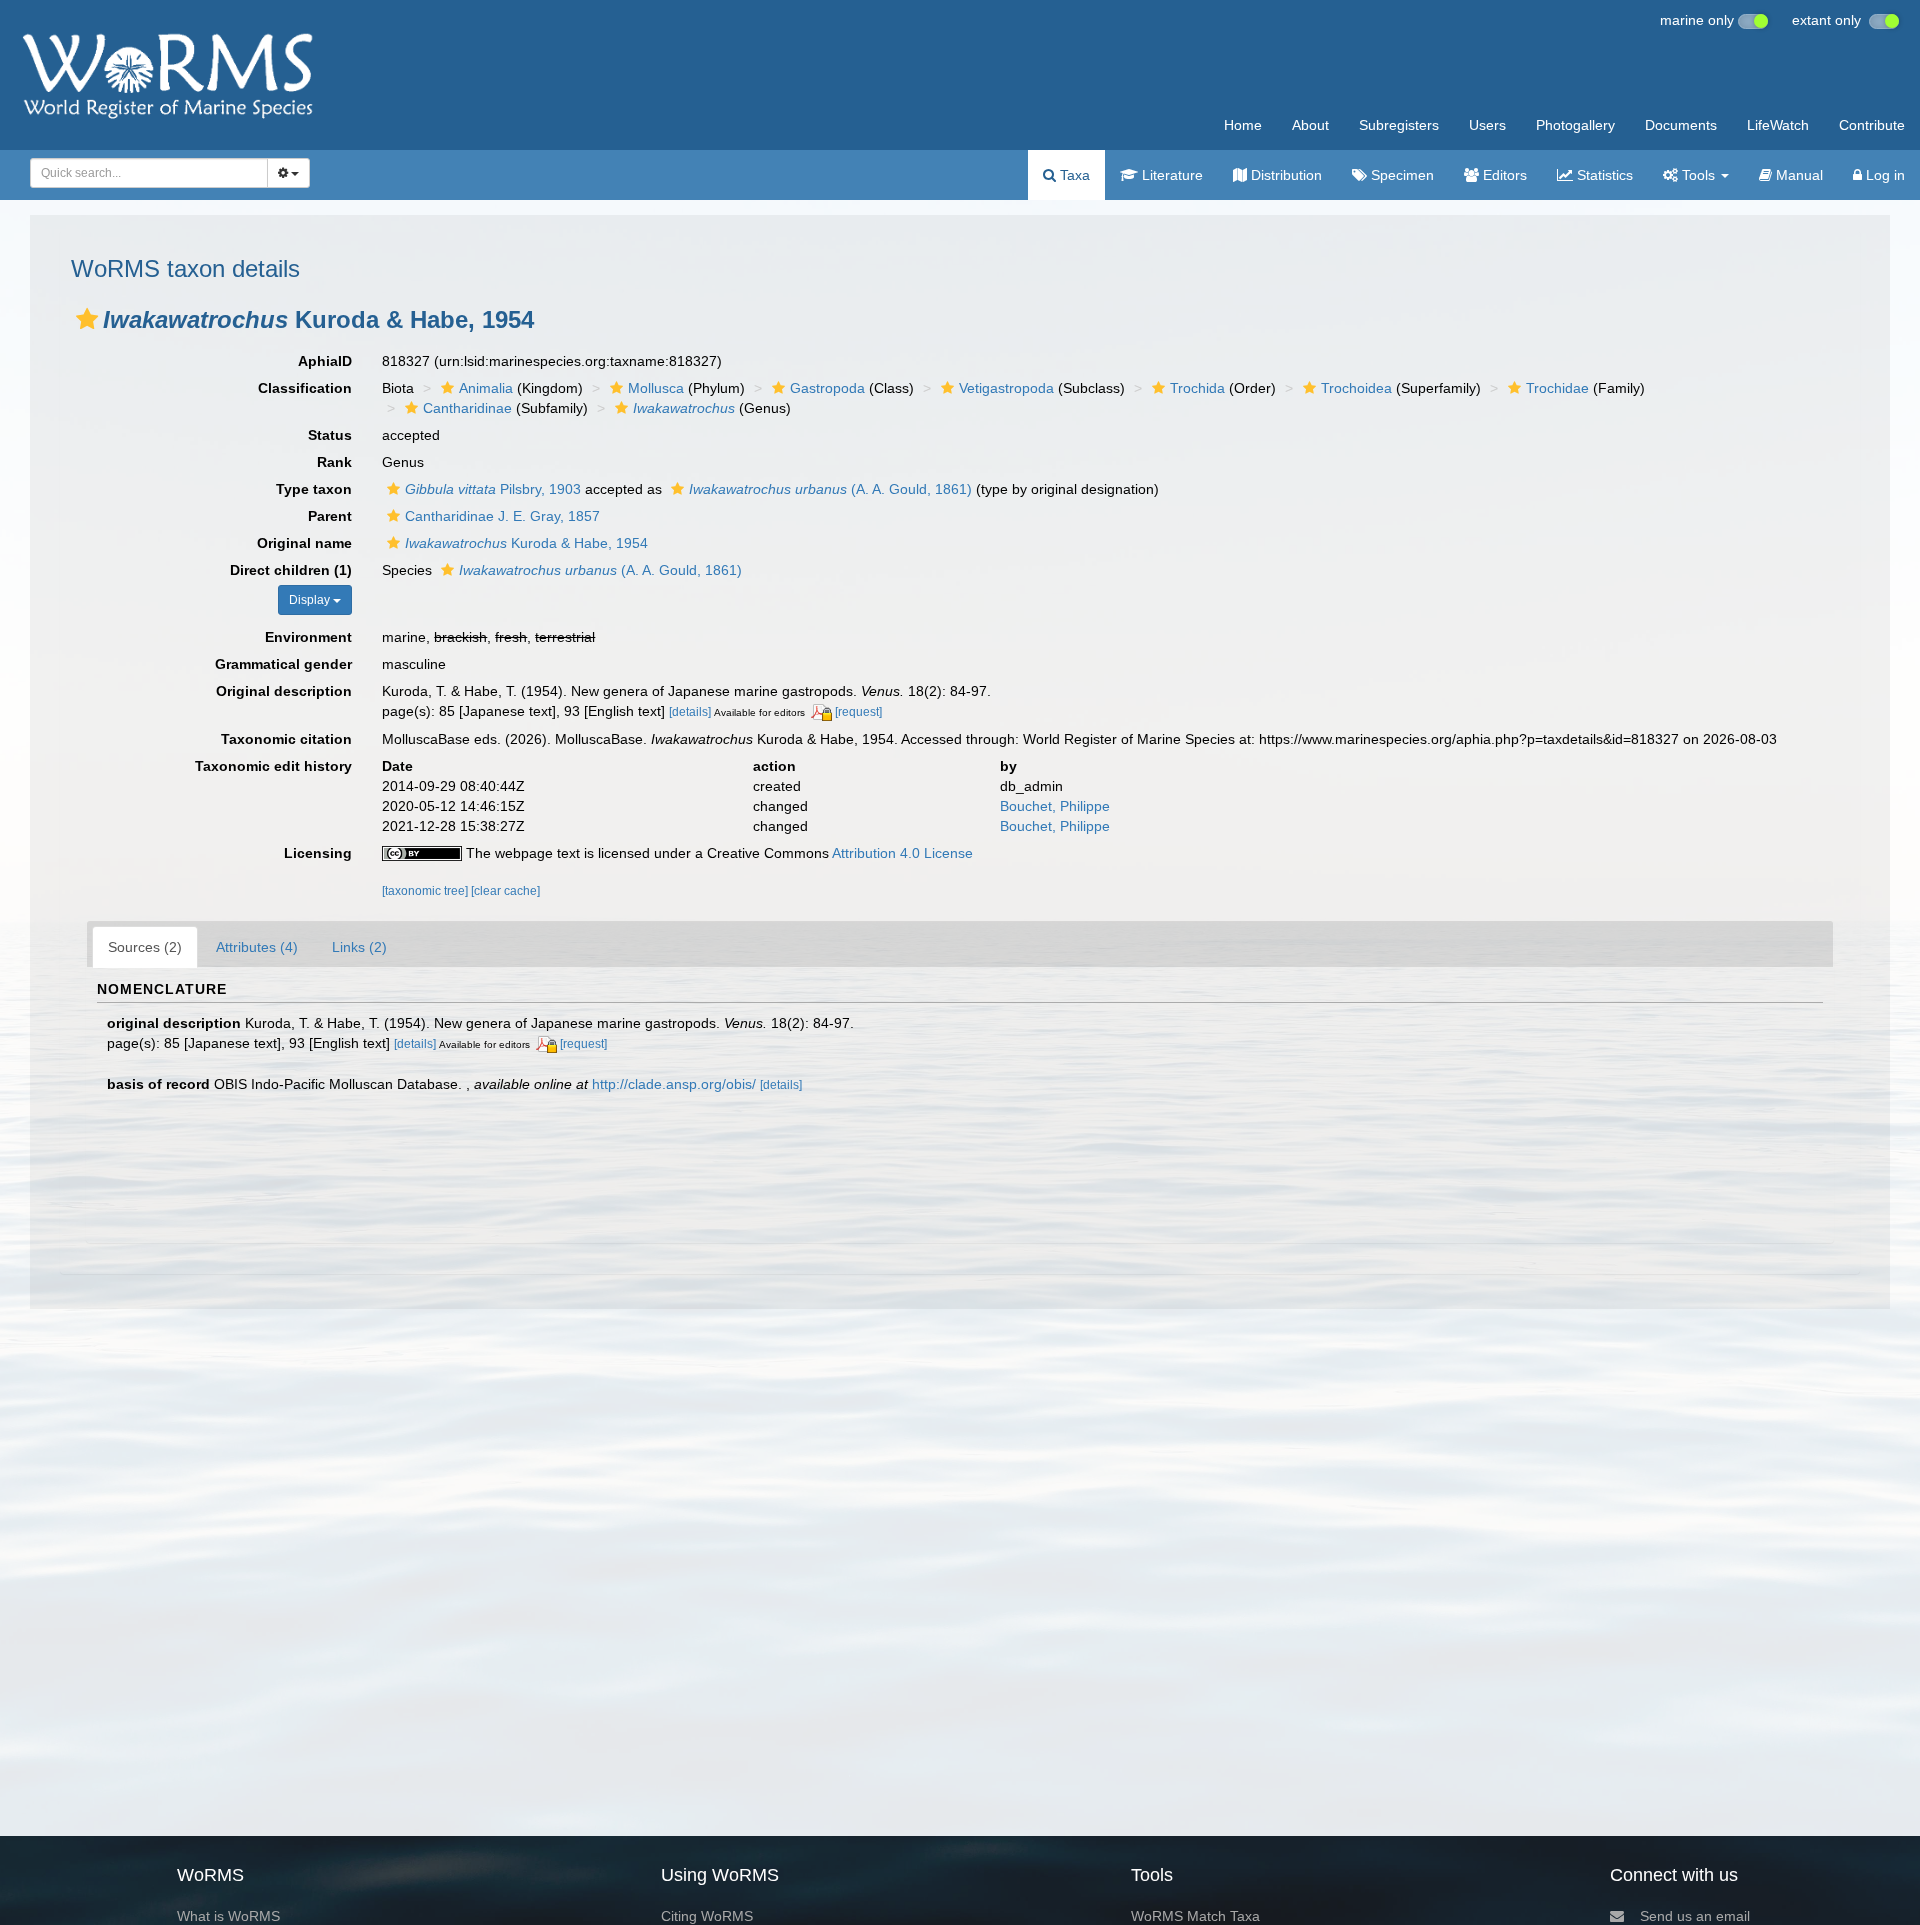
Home (1243, 125)
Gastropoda (827, 388)
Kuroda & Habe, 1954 (526, 543)
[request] (858, 712)
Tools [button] (1698, 175)
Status (330, 435)
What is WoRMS (228, 1916)
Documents (1681, 125)
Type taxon (314, 489)
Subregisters (1399, 125)
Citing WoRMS (707, 1916)
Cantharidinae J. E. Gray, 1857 (502, 516)
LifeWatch (1778, 125)
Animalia (486, 388)
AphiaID (325, 361)
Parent (330, 516)
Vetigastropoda (1006, 388)
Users (1487, 125)
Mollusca (656, 388)
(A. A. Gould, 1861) (830, 489)
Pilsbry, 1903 (493, 489)
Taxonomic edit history (273, 766)
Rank (334, 462)
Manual (1797, 175)
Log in (1883, 175)
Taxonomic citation (286, 739)
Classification (305, 388)
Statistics (1603, 175)
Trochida (1197, 388)
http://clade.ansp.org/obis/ (674, 1084)
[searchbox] (143, 173)
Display (311, 600)
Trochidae (1557, 388)
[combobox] (149, 173)
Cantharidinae (467, 408)
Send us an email (1695, 1916)
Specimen (1400, 175)
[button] (87, 319)
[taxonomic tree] (426, 891)
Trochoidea (1356, 388)
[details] (690, 712)
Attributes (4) (257, 947)
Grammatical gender (283, 664)
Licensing (318, 853)
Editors (1503, 175)
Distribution (1284, 175)
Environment (308, 637)
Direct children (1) (291, 570)
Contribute (1872, 125)
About (1310, 125)
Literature (1170, 175)
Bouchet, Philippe (1055, 806)
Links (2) (359, 947)
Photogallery (1575, 125)
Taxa (1073, 175)
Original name (304, 543)
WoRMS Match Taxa (1195, 1916)
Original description (284, 691)
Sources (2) (145, 947)
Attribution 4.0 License (902, 853)
